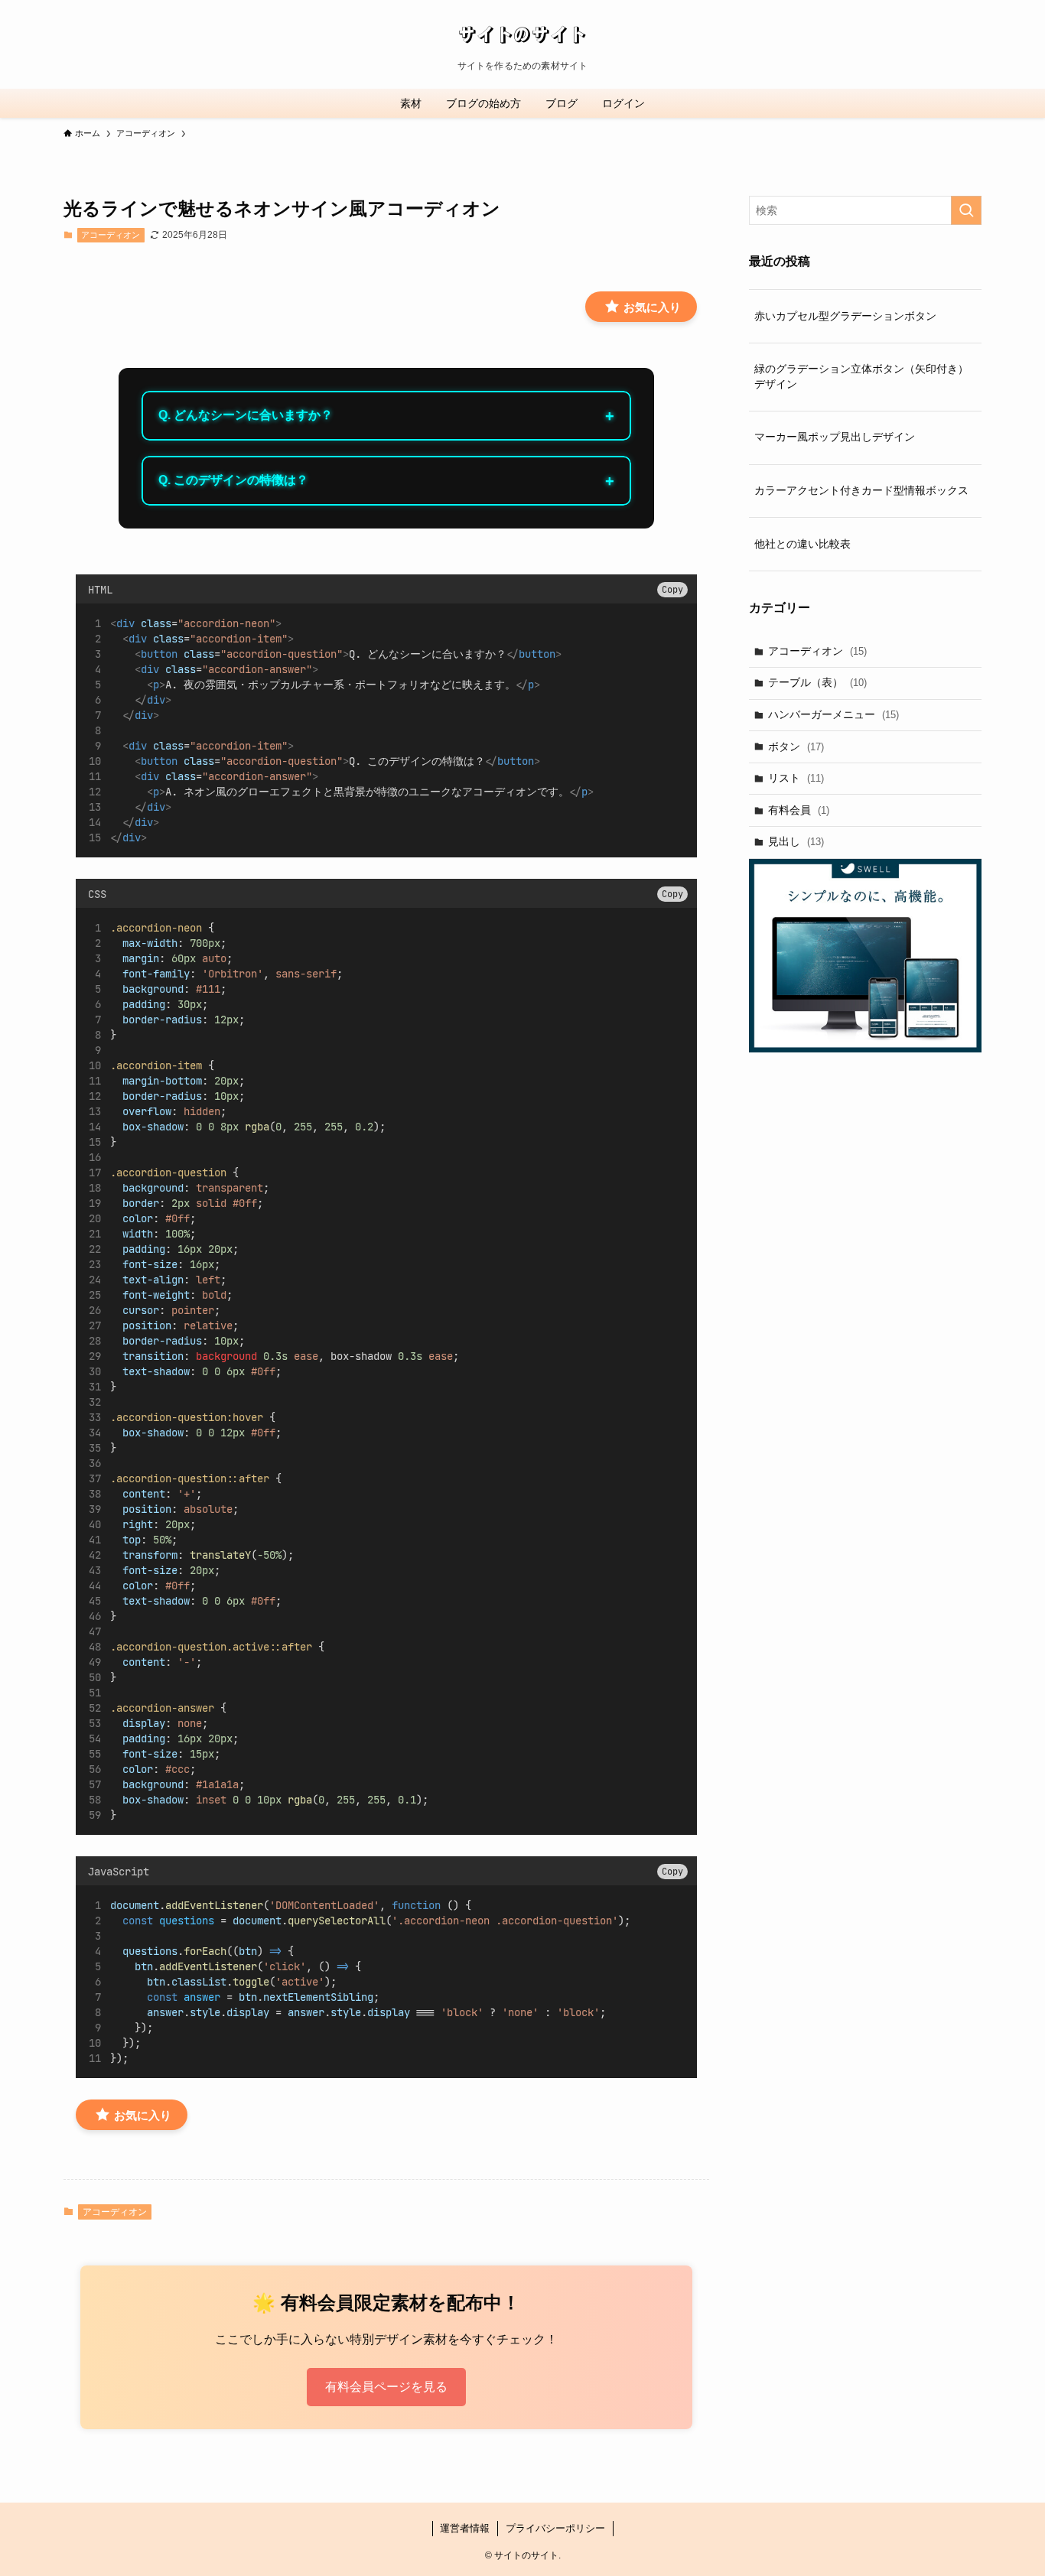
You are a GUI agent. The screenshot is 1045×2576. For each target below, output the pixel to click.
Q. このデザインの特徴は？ (233, 480)
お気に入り (651, 307)
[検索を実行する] (966, 210)
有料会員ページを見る (386, 2387)
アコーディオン (111, 235)
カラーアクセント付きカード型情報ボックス (861, 490)
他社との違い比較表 (802, 544)
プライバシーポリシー (555, 2528)
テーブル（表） (817, 682)
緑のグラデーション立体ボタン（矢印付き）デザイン (861, 376)
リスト (796, 778)
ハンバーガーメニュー (833, 714)
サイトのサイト (522, 34)
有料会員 (799, 810)
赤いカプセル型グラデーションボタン (845, 316)
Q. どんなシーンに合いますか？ (246, 415)
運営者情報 (465, 2528)
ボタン (796, 746)
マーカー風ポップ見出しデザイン (835, 437)
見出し (796, 841)
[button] (672, 590)
